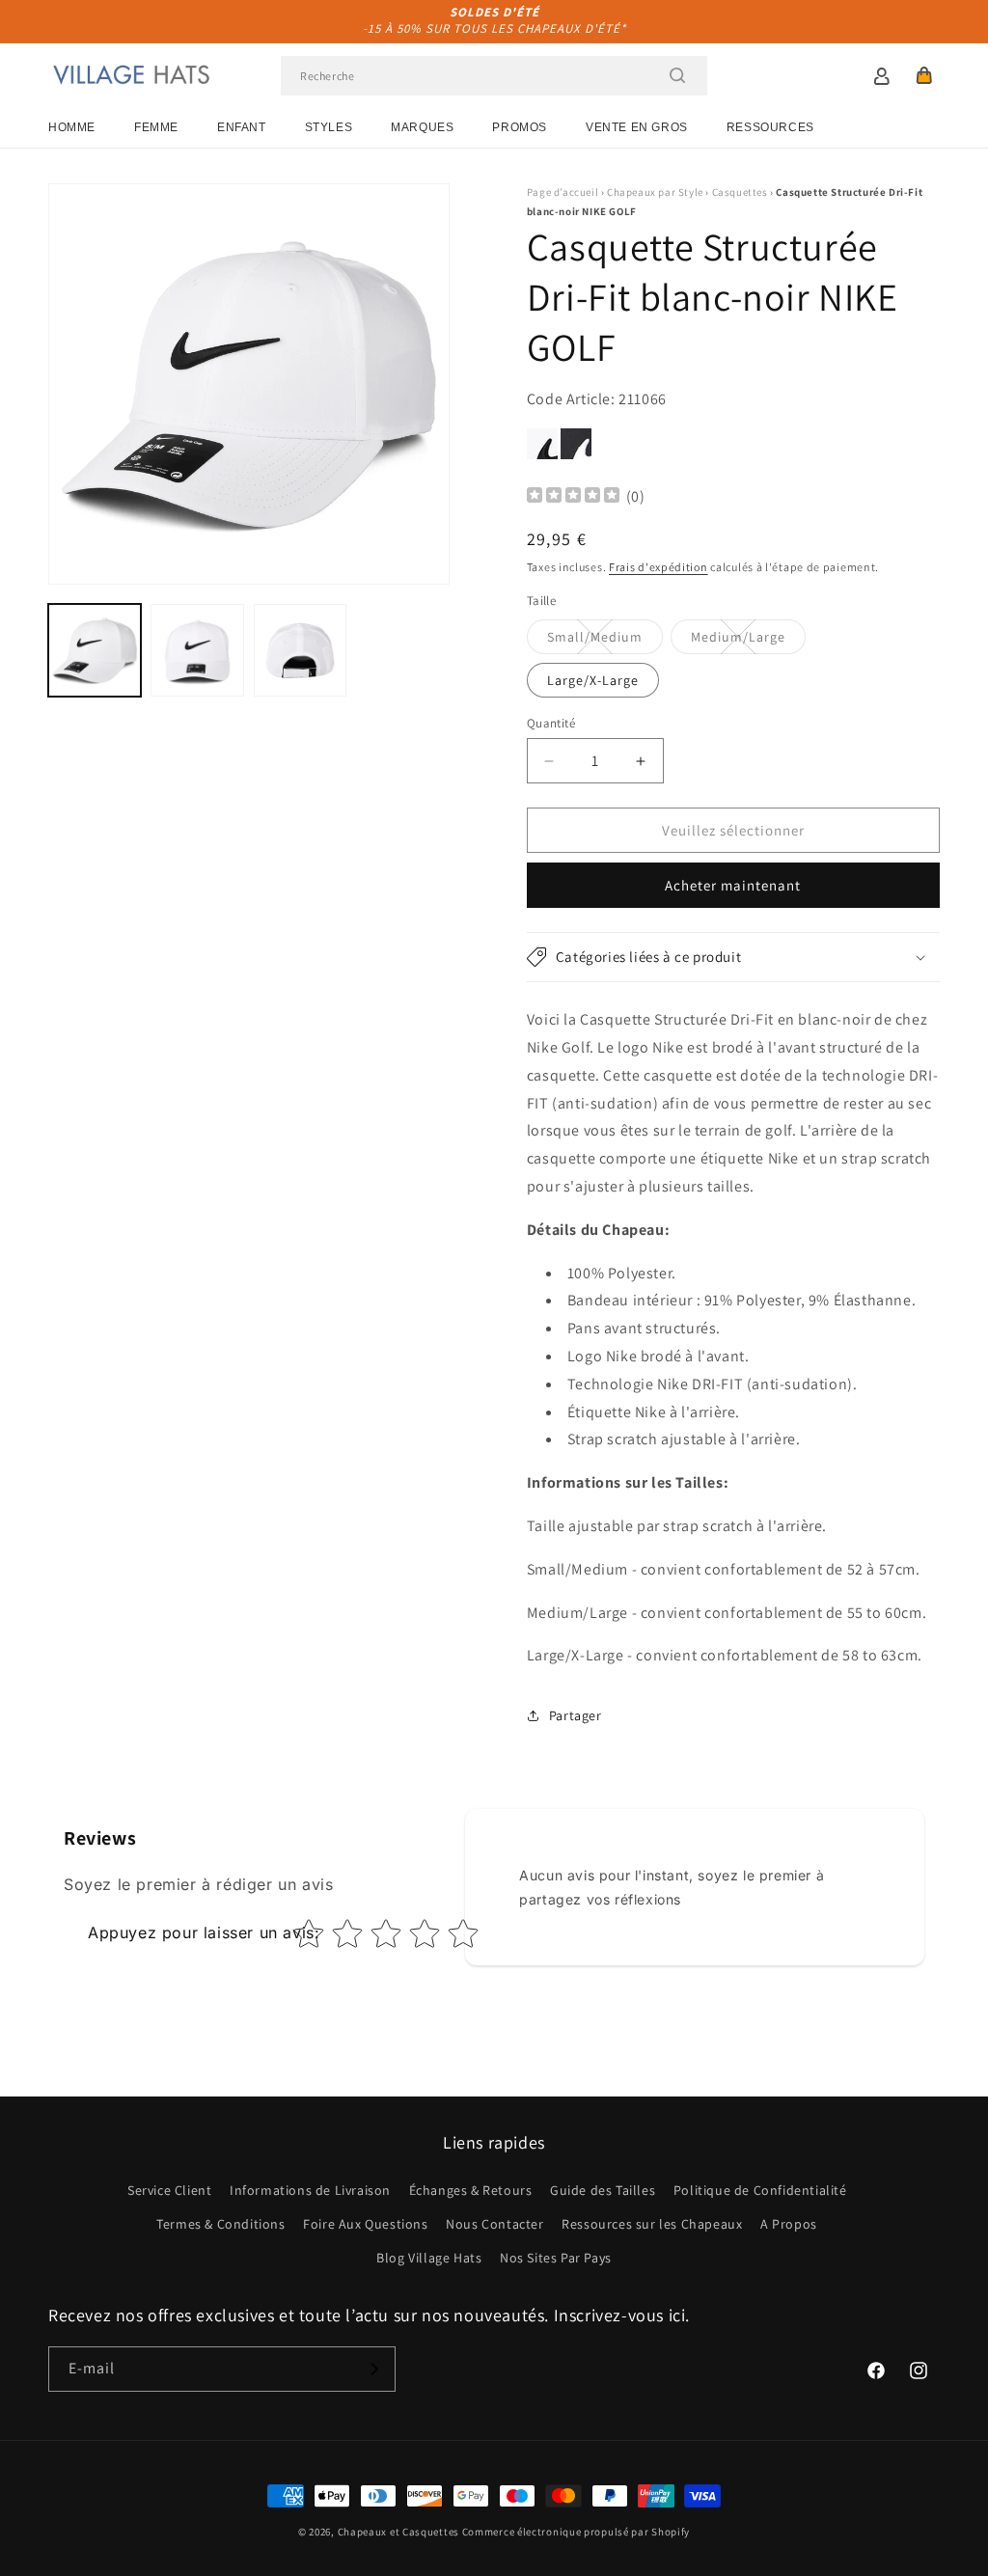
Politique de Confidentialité (760, 2190)
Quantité (551, 723)
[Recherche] (677, 75)
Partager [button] (576, 1715)
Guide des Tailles (603, 2190)
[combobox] (494, 76)
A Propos (789, 2224)
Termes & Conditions (220, 2224)
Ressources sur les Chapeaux (652, 2224)
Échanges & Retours (471, 2190)
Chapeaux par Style (655, 192)
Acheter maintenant (733, 885)
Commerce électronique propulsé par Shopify (576, 2532)
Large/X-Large (593, 680)
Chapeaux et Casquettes (398, 2532)
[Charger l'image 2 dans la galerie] (197, 650)
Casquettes (740, 192)
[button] (924, 75)
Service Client (169, 2190)
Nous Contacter (494, 2224)
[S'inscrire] (373, 2369)
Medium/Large (748, 641)
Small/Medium (605, 641)
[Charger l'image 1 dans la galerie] (95, 650)
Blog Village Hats (429, 2258)
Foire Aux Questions (365, 2224)
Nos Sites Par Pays (556, 2258)
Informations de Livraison (310, 2190)
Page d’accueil (563, 192)
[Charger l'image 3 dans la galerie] (300, 650)
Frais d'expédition (659, 567)
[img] (573, 497)
